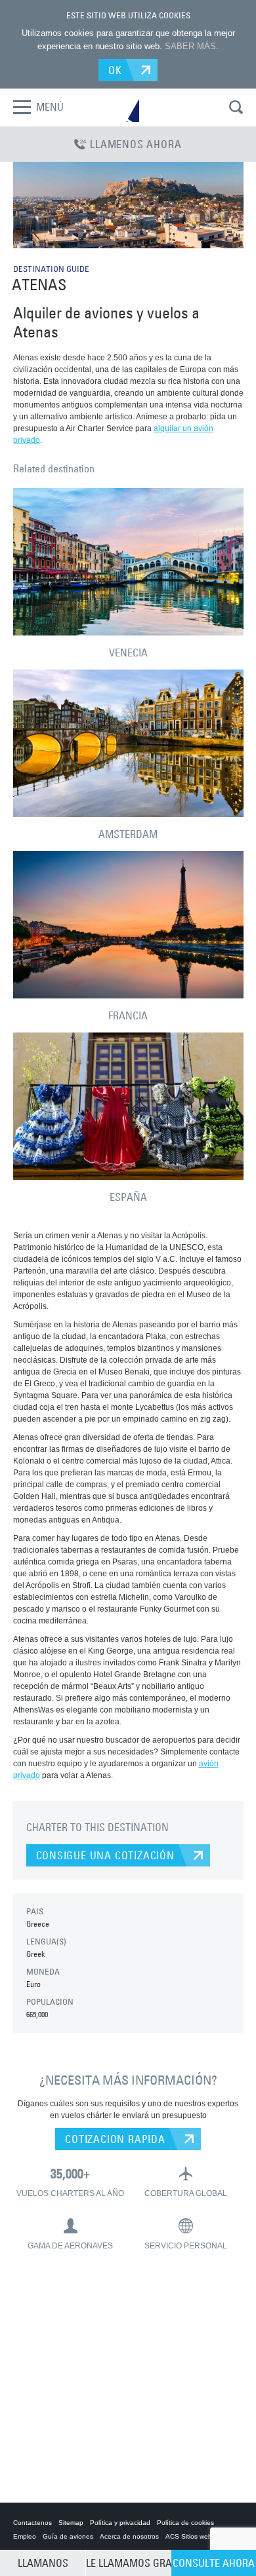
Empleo (25, 2536)
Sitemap (71, 2523)
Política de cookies (185, 2523)
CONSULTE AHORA (214, 2563)
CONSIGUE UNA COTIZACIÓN (105, 1855)
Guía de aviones (68, 2536)
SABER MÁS (190, 46)
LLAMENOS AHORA (136, 144)
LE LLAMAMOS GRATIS (128, 2563)
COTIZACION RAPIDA (115, 2139)
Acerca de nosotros (129, 2536)
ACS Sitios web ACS (196, 2536)
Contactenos (32, 2523)
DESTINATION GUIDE (51, 269)
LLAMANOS (43, 2563)
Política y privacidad (120, 2523)
